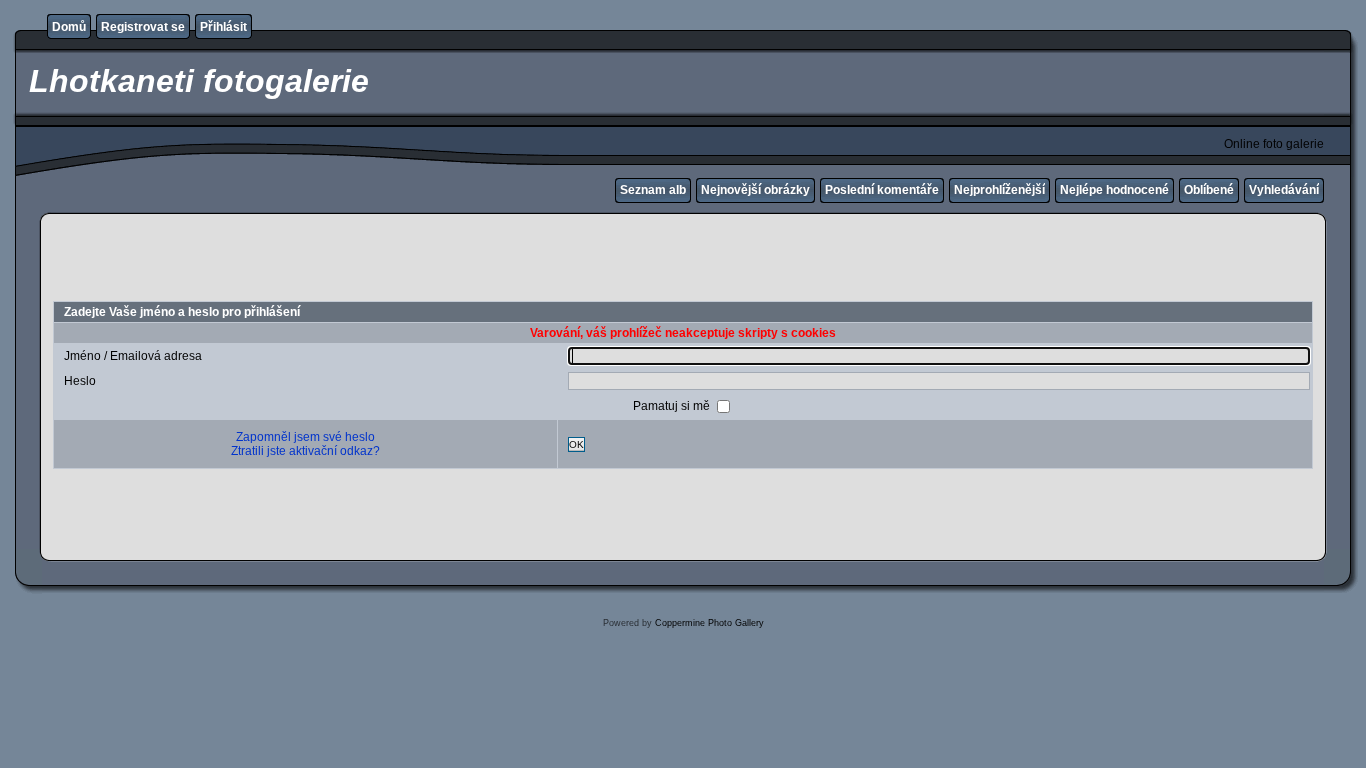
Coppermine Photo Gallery (709, 623)
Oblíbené (1209, 190)
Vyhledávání (1284, 190)
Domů (69, 27)
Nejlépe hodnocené (1114, 190)
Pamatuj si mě (673, 406)
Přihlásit (223, 27)
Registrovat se (143, 27)
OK (576, 444)
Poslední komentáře (882, 190)
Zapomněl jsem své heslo (305, 437)
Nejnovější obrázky (755, 190)
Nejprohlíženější (999, 190)
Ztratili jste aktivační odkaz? (305, 451)
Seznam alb (653, 190)
